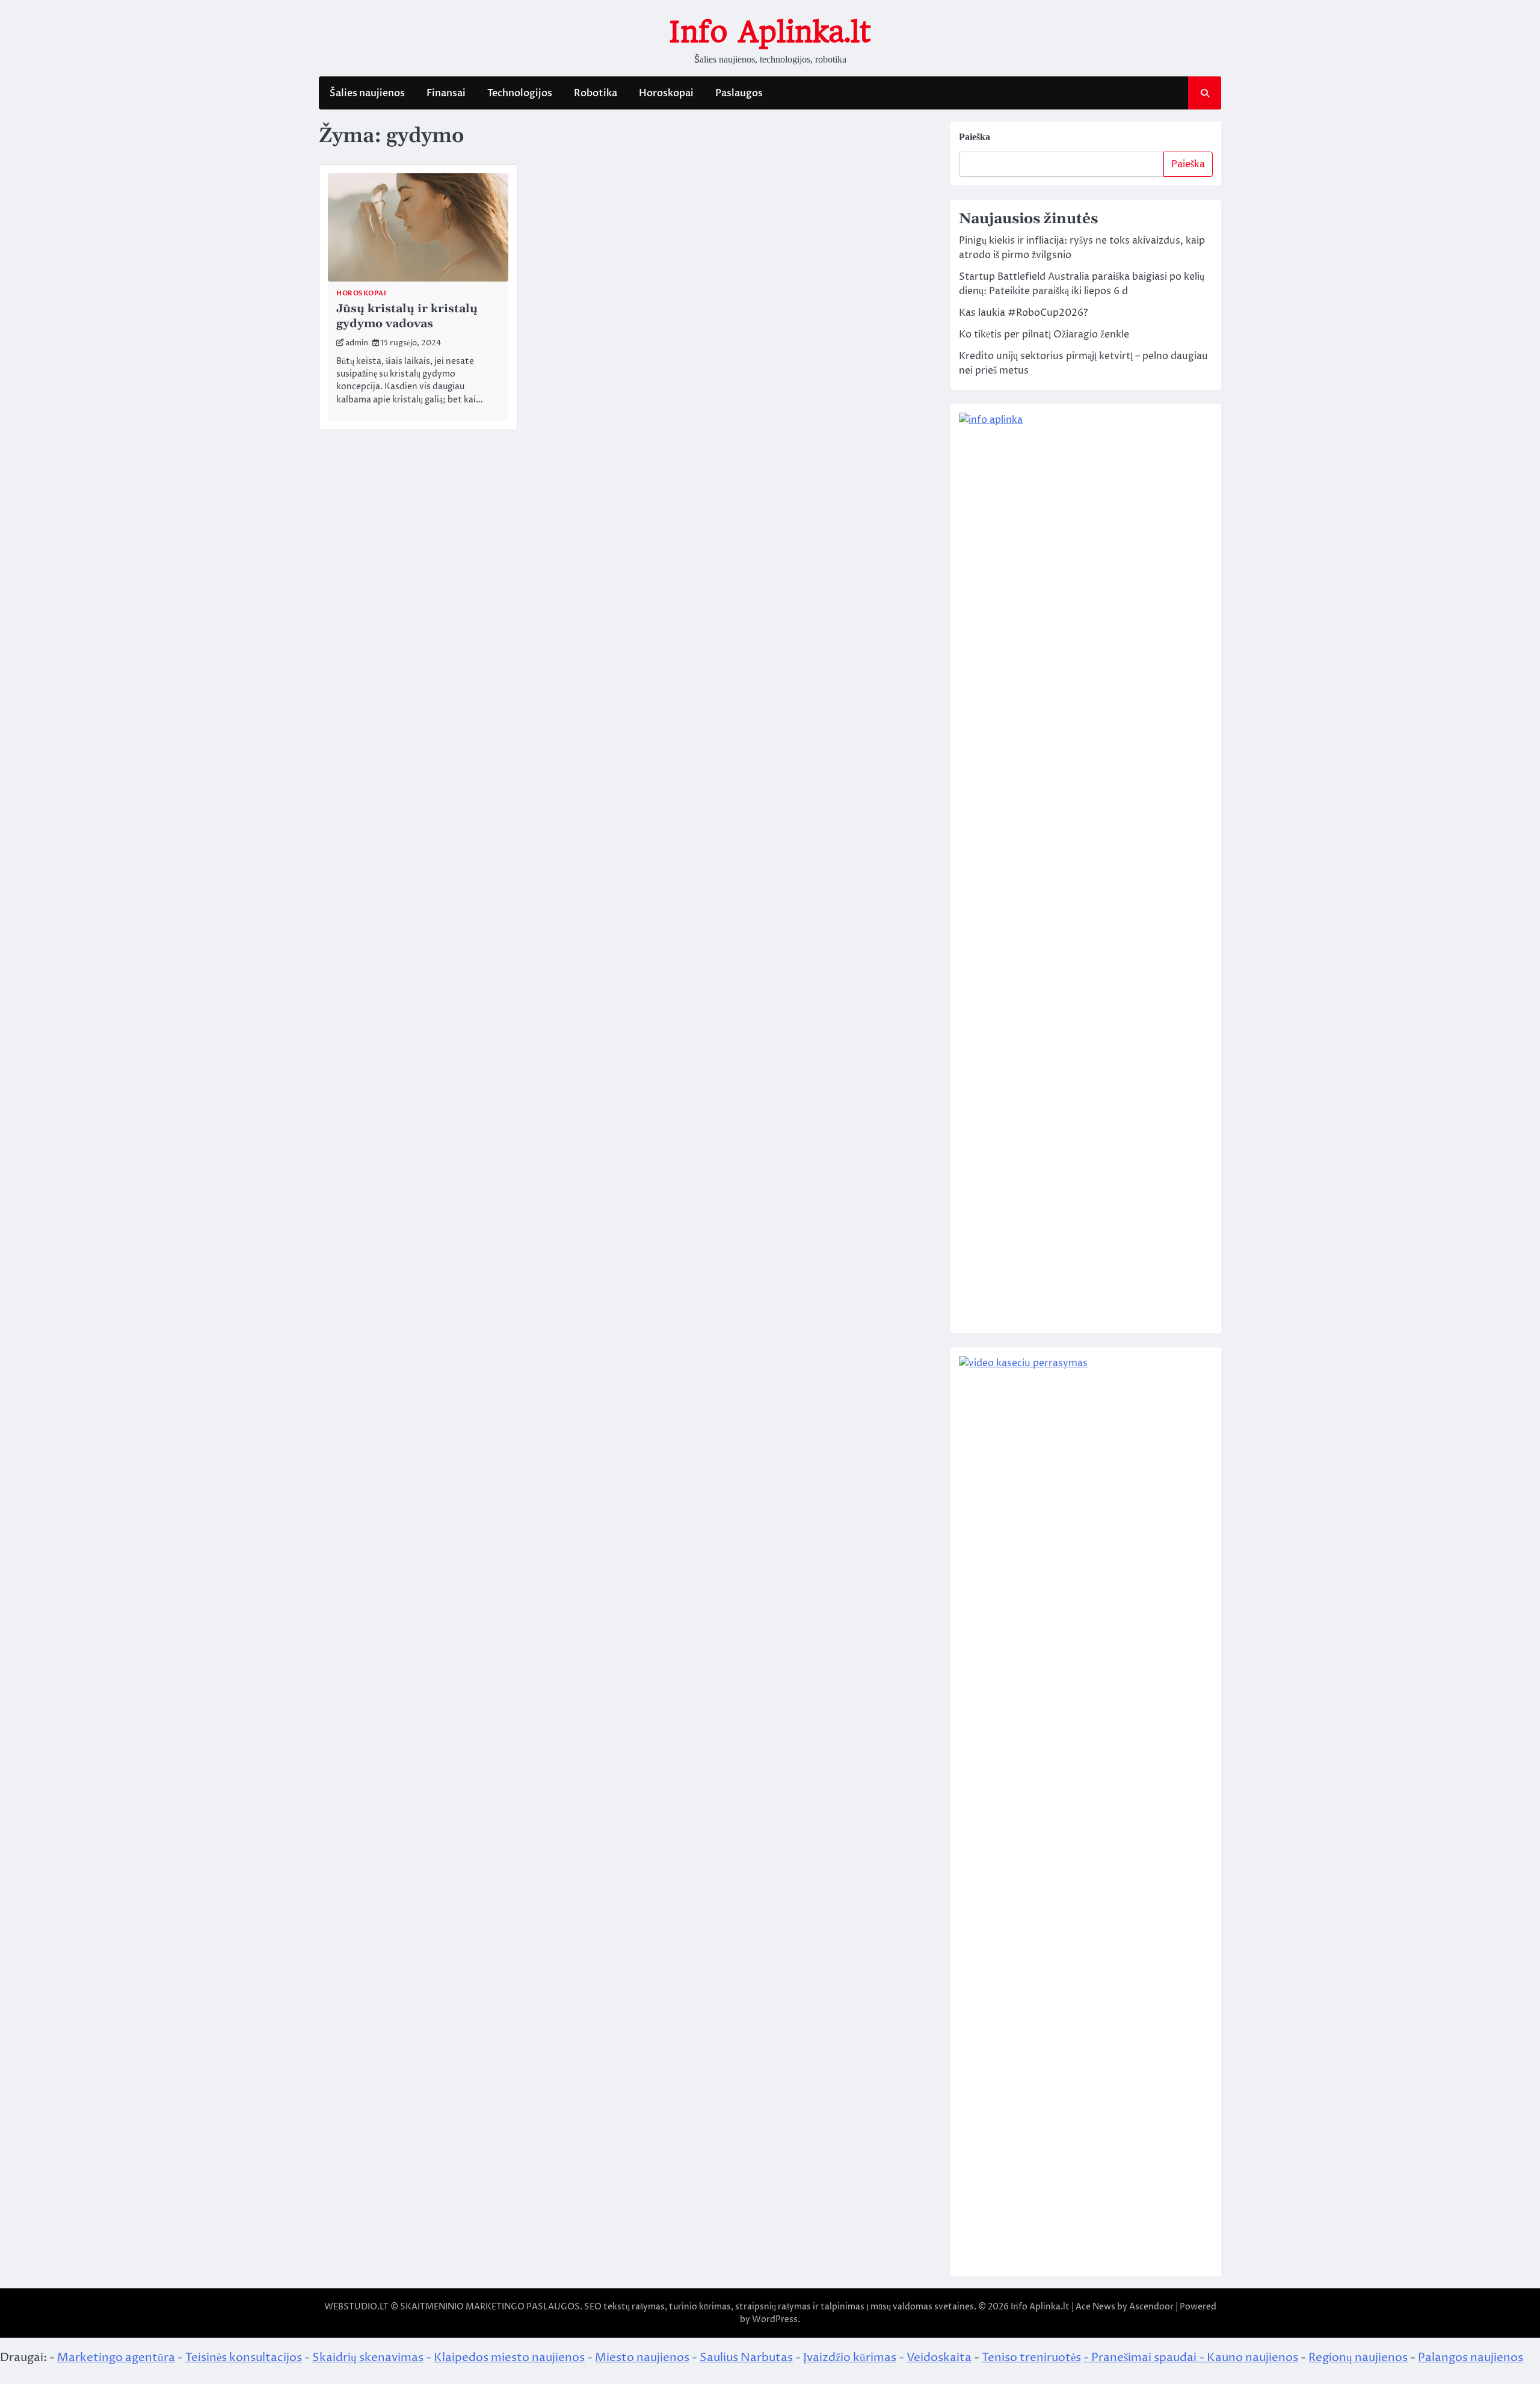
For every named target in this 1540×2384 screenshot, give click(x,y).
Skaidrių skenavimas (368, 2358)
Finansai (446, 93)
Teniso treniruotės (1031, 2358)
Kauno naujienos (1252, 2358)
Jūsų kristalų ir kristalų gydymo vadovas (407, 316)
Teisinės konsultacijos (244, 2358)
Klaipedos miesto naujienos (509, 2358)
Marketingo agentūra (116, 2358)
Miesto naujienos (642, 2358)
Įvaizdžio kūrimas (850, 2358)
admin (357, 343)
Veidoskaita (939, 2358)
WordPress (775, 2319)
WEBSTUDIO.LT (356, 2307)
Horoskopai (666, 93)
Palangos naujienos (1471, 2358)
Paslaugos (739, 93)
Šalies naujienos (367, 93)
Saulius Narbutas (746, 2358)
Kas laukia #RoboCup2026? (1023, 313)
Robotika (596, 93)
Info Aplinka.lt (770, 32)
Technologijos (520, 93)
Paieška (975, 137)
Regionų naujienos (1358, 2358)
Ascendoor (1151, 2307)
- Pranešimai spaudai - (1145, 2358)
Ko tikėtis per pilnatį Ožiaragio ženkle (1044, 334)
